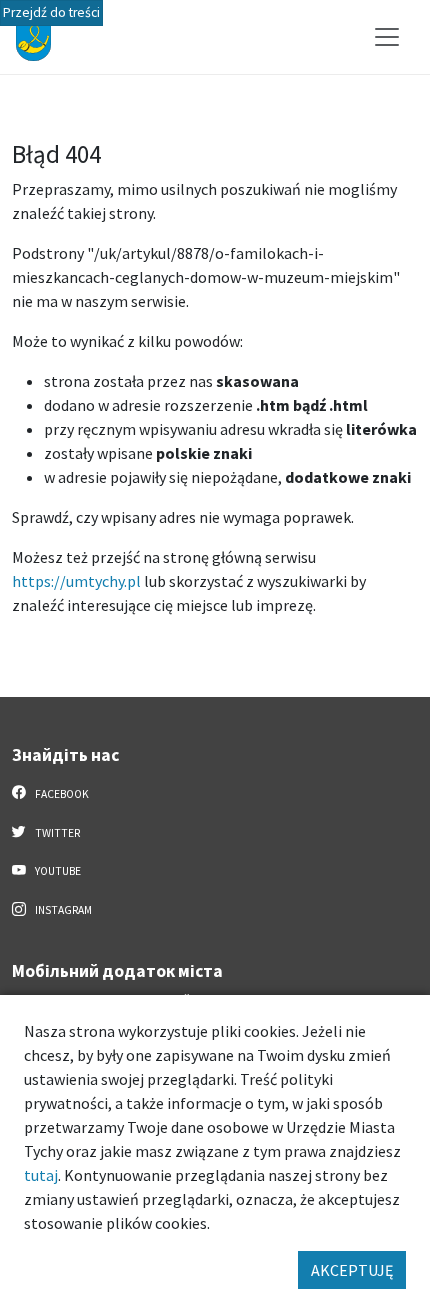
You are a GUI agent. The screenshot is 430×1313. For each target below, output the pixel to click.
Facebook (61, 794)
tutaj (41, 1175)
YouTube (57, 871)
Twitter (56, 833)
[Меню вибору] (387, 37)
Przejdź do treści (51, 12)
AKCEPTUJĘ (352, 1270)
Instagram (62, 910)
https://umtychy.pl (76, 581)
